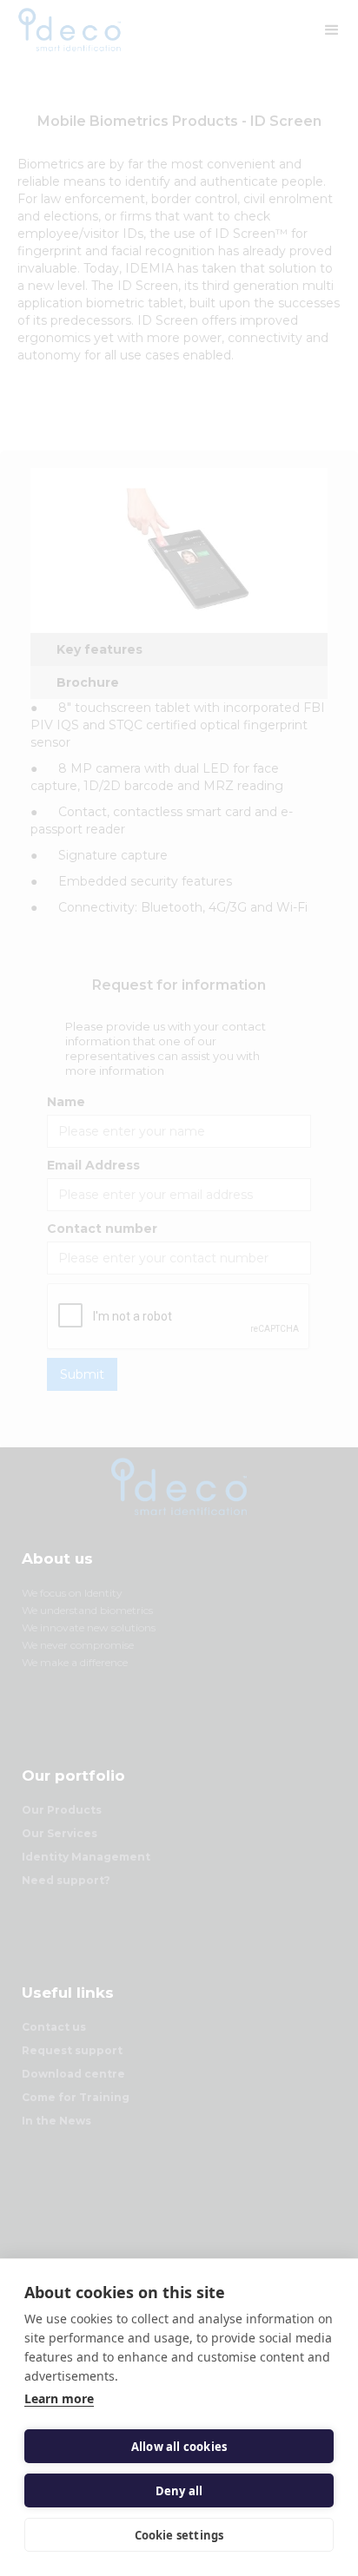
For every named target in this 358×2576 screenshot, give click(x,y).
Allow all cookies (179, 2447)
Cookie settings (179, 2535)
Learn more (59, 2398)
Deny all (179, 2491)
